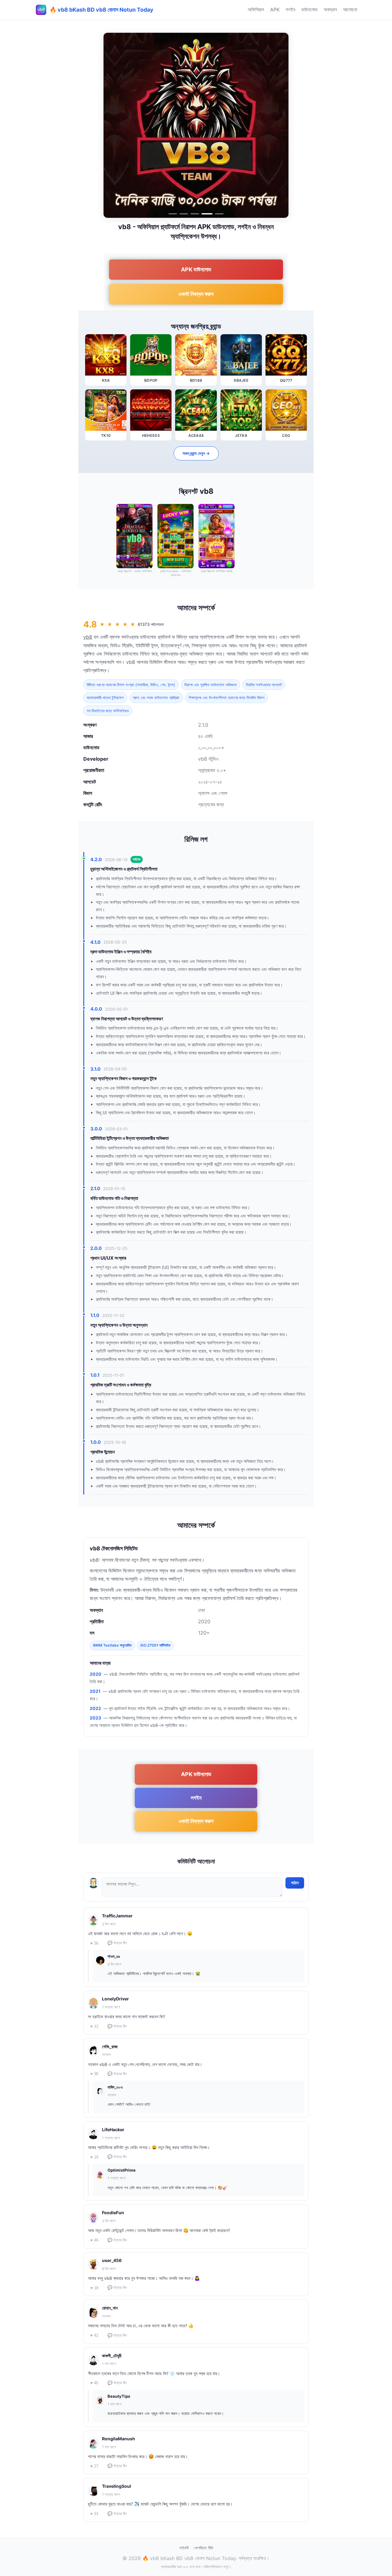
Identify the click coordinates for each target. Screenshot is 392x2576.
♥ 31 (94, 2514)
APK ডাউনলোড (196, 269)
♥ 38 (94, 2074)
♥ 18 (94, 2288)
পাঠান (295, 1883)
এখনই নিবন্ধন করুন (196, 294)
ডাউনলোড (309, 9)
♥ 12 (94, 2026)
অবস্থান (330, 9)
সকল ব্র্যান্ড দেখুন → (196, 453)
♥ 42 (94, 2335)
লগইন (290, 9)
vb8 (88, 637)
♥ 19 (94, 2157)
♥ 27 (94, 2466)
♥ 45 (94, 2383)
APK (275, 9)
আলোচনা (350, 9)
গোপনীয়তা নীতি (203, 2548)
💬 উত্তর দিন (117, 1943)
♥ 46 (94, 2240)
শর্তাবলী (184, 2548)
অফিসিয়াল (256, 9)
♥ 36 (94, 1943)
